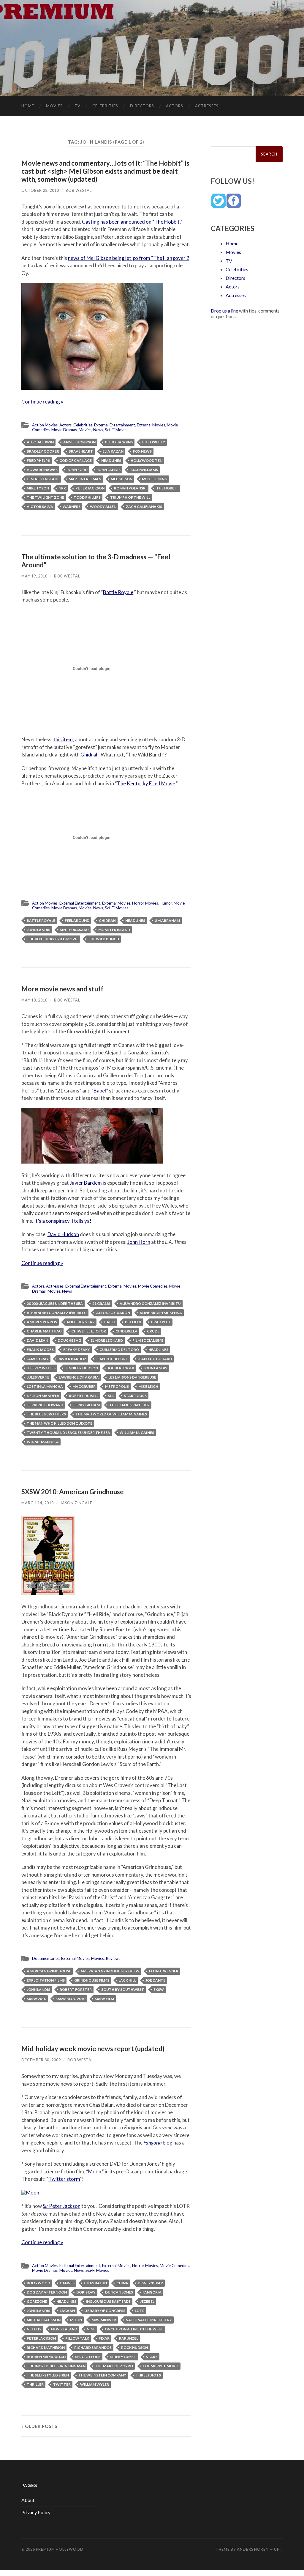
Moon (95, 2171)
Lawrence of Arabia (79, 1377)
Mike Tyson (38, 488)
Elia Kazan (113, 451)
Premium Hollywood (60, 2549)
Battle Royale (41, 920)
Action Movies (45, 425)
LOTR (140, 2311)
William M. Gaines (137, 1433)
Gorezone (37, 2301)
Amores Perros (42, 1322)
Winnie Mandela (43, 1442)
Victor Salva (40, 507)
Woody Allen (103, 507)
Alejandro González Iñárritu (57, 1313)
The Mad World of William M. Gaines (111, 1414)
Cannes (67, 2283)
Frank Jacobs (40, 1350)
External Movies (151, 425)
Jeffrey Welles (41, 1368)
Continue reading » (42, 402)
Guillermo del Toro (119, 1350)
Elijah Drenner (164, 1971)
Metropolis (117, 1386)
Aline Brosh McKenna (161, 1313)
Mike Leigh (148, 1386)
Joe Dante (155, 1980)
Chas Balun (95, 2283)
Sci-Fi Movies (117, 430)
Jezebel (147, 2301)
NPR (62, 488)
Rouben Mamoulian (46, 2357)
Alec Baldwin (40, 442)
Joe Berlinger (121, 1368)
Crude (153, 1331)
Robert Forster (76, 1989)
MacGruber (84, 1386)
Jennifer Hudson (81, 1368)
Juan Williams (144, 470)
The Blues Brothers (46, 1414)
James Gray (38, 1359)
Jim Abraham (167, 920)
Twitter (62, 2384)
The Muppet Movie (161, 2366)
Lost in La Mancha (45, 1386)
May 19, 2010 (34, 576)
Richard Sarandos (93, 2347)
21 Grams (101, 1303)
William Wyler (95, 2384)
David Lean (37, 1340)
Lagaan (67, 2311)
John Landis (109, 470)
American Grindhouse (49, 1971)
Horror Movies (145, 903)
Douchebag (69, 1340)
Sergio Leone (88, 2357)
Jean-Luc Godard (155, 1359)
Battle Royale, (118, 592)
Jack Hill (127, 1980)
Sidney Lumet (123, 2357)
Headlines (111, 460)
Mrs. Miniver (104, 2320)
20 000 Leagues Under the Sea (55, 1303)
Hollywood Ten (147, 460)
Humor (166, 903)
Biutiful (133, 1322)
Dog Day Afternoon (47, 2292)
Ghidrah (90, 755)
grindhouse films (92, 1980)
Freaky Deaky (77, 1350)
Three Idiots (148, 2375)
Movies (54, 106)
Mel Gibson (122, 479)
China (122, 2283)
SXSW (159, 1989)
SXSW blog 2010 (70, 1999)
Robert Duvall (84, 1396)
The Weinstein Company (102, 2375)
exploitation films (46, 1980)
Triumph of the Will (130, 497)
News (98, 430)
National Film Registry (149, 2320)
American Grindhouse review (110, 1971)
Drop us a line (224, 311)
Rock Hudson (134, 2347)
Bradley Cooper (43, 451)
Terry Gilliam (86, 1405)
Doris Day (86, 2292)
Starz (152, 2357)
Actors (175, 106)
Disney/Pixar (150, 2283)
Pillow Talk (77, 2338)
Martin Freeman (85, 479)
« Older (39, 2426)
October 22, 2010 (40, 190)
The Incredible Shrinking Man (56, 2366)
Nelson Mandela (43, 1396)
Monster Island (114, 930)
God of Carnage (76, 460)
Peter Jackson (90, 488)
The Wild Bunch (103, 939)
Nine (91, 2329)
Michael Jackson (44, 2320)
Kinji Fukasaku (74, 930)
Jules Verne (38, 1377)
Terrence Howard (45, 1405)
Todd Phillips (87, 497)
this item (63, 739)
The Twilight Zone (45, 497)
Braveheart (81, 451)
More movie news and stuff (62, 989)
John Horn (139, 1242)
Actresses (207, 106)
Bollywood (38, 2283)
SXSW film (104, 1999)
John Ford (77, 470)
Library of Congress (105, 2311)
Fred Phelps (38, 460)
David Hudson (63, 1234)
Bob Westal (79, 190)
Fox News (142, 451)
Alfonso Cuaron (113, 1313)
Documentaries (46, 1958)
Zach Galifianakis (144, 507)
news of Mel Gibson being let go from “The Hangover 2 (129, 258)
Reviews (113, 1958)
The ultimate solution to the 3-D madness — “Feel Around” (96, 561)
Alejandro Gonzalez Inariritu (150, 1303)
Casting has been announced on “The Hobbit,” (132, 222)
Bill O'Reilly (154, 442)
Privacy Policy (36, 2512)
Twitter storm (64, 2179)
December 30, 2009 (41, 2060)
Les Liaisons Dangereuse (132, 1377)
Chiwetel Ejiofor (89, 1331)
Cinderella (126, 1331)
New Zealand (64, 2329)
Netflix (34, 2329)
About (28, 2500)
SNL (111, 1396)
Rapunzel (129, 2338)
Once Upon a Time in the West (134, 2329)
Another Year (81, 1322)
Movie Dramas (64, 430)
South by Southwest (123, 1989)
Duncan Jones (119, 2292)
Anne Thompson (79, 442)
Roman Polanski (130, 488)
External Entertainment (115, 425)
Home (28, 106)
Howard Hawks (42, 470)
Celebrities (105, 106)
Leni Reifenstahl (43, 479)
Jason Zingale (76, 1503)
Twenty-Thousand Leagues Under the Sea (68, 1433)
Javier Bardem (86, 1183)
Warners (72, 507)
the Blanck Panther (129, 1405)
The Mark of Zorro (114, 2366)
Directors (142, 106)
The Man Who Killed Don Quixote (60, 1423)
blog (158, 2143)
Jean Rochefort (112, 1359)
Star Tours (135, 1396)
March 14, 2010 (38, 1503)
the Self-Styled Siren (48, 2375)
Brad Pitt (161, 1322)
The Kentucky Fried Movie (146, 783)
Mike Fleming (155, 479)
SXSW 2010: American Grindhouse (73, 1492)
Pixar (104, 2338)
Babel (100, 1091)
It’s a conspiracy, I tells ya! (63, 1221)
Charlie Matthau (44, 1331)
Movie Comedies (153, 1286)
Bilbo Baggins (119, 442)
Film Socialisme (148, 1340)
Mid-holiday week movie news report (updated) (93, 2049)
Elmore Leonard (107, 1340)
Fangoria (152, 2292)
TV (77, 106)
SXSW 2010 (36, 1999)
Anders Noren (253, 2549)
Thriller (35, 2384)
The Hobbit (167, 488)
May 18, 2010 (34, 1000)
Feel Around (77, 920)
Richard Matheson (46, 2347)
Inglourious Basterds (108, 2301)
